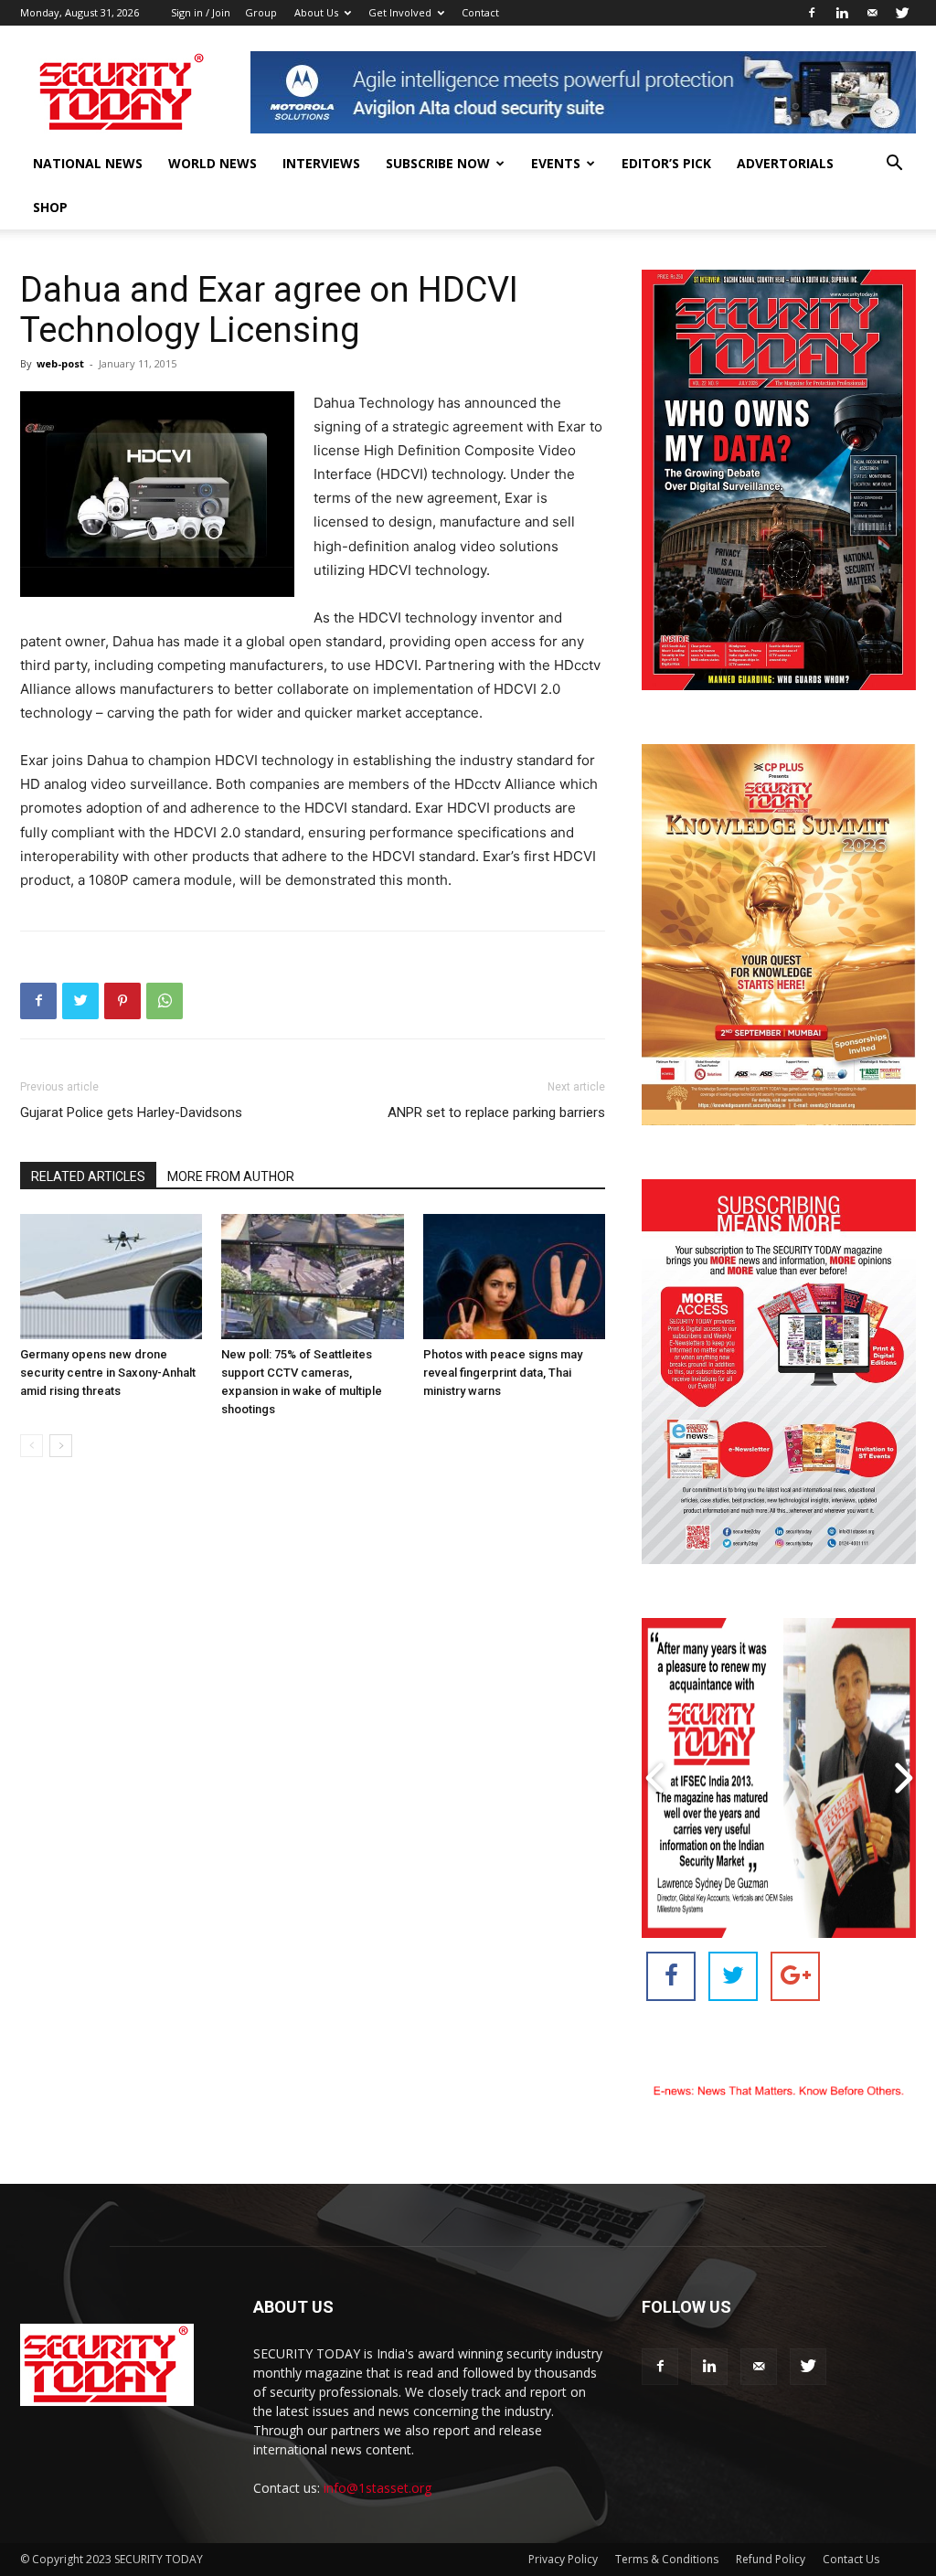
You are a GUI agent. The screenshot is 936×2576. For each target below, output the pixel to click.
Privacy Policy (563, 2559)
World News (213, 163)
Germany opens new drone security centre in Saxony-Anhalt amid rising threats (108, 1373)
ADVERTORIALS (785, 163)
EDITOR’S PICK (666, 163)
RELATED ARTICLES (88, 1176)
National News (88, 163)
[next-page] (61, 1446)
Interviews (321, 163)
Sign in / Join (201, 12)
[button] (894, 165)
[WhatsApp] (165, 1001)
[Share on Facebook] (671, 1976)
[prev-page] (32, 1446)
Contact (480, 12)
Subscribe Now (438, 163)
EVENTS (556, 163)
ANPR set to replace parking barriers (496, 1112)
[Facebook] (812, 13)
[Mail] (872, 13)
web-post (60, 363)
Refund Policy (771, 2559)
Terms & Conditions (667, 2559)
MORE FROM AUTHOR (231, 1176)
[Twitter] (902, 13)
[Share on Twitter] (733, 1976)
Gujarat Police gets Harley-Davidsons (131, 1112)
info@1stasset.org (378, 2488)
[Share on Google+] (795, 1976)
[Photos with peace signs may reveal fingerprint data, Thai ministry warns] (514, 1277)
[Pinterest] (122, 1001)
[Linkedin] (842, 13)
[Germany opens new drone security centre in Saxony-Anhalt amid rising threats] (111, 1277)
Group (261, 12)
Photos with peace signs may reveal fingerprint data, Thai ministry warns (503, 1373)
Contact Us (851, 2559)
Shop (50, 207)
